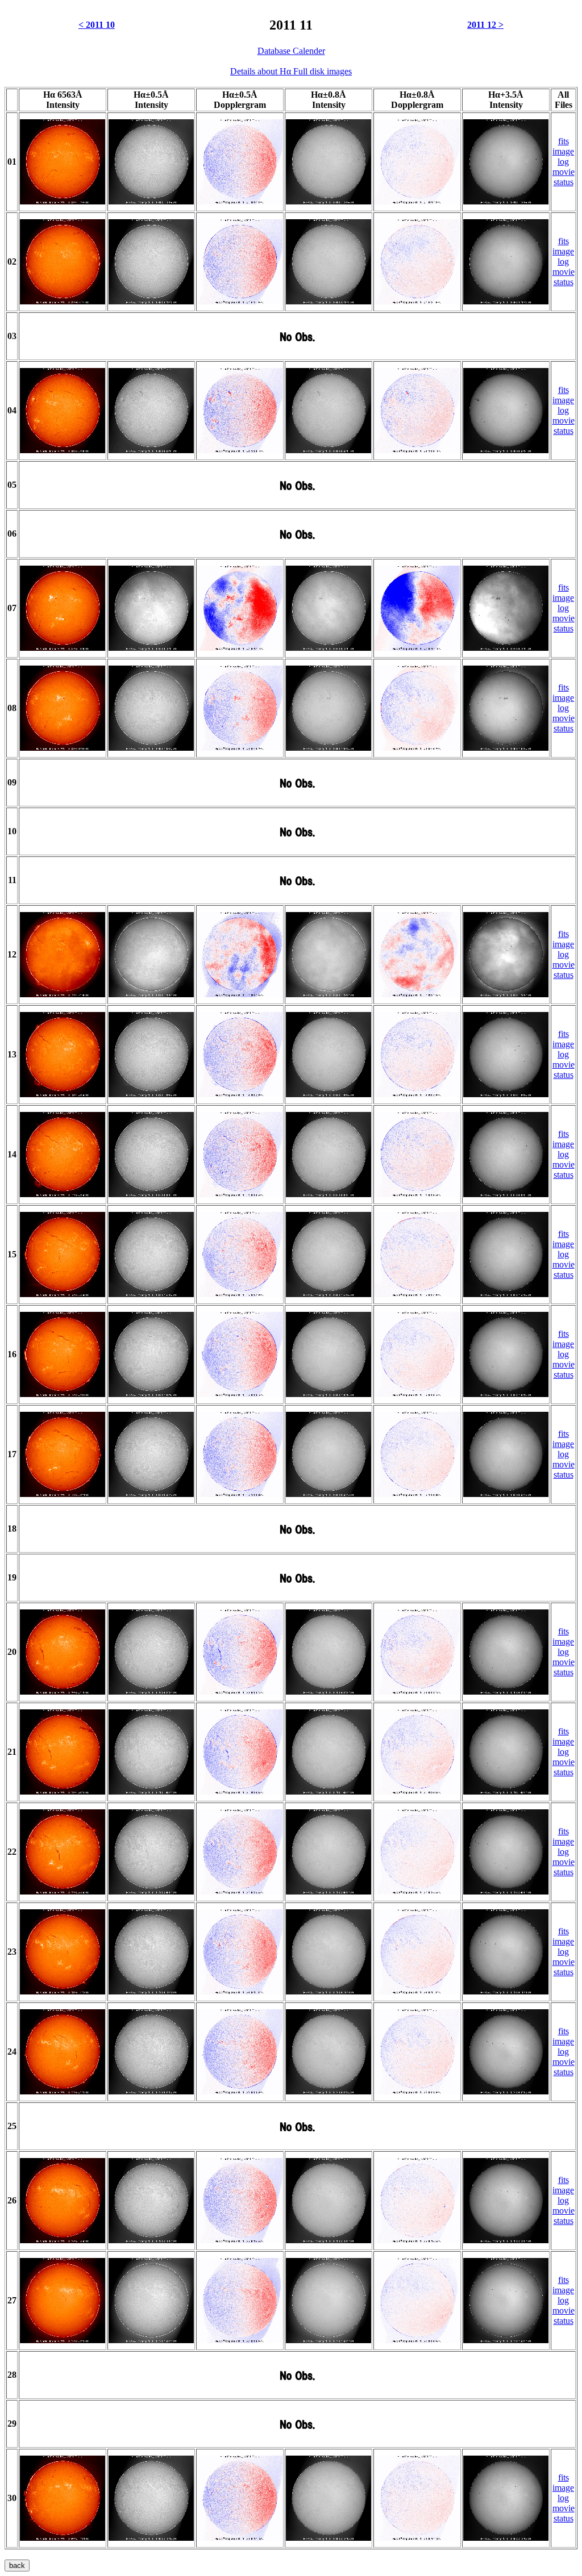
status (564, 182)
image (563, 151)
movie (564, 172)
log (563, 162)
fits (564, 141)
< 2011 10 (97, 25)
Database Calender (291, 51)
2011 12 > (485, 25)
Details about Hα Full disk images (291, 71)
